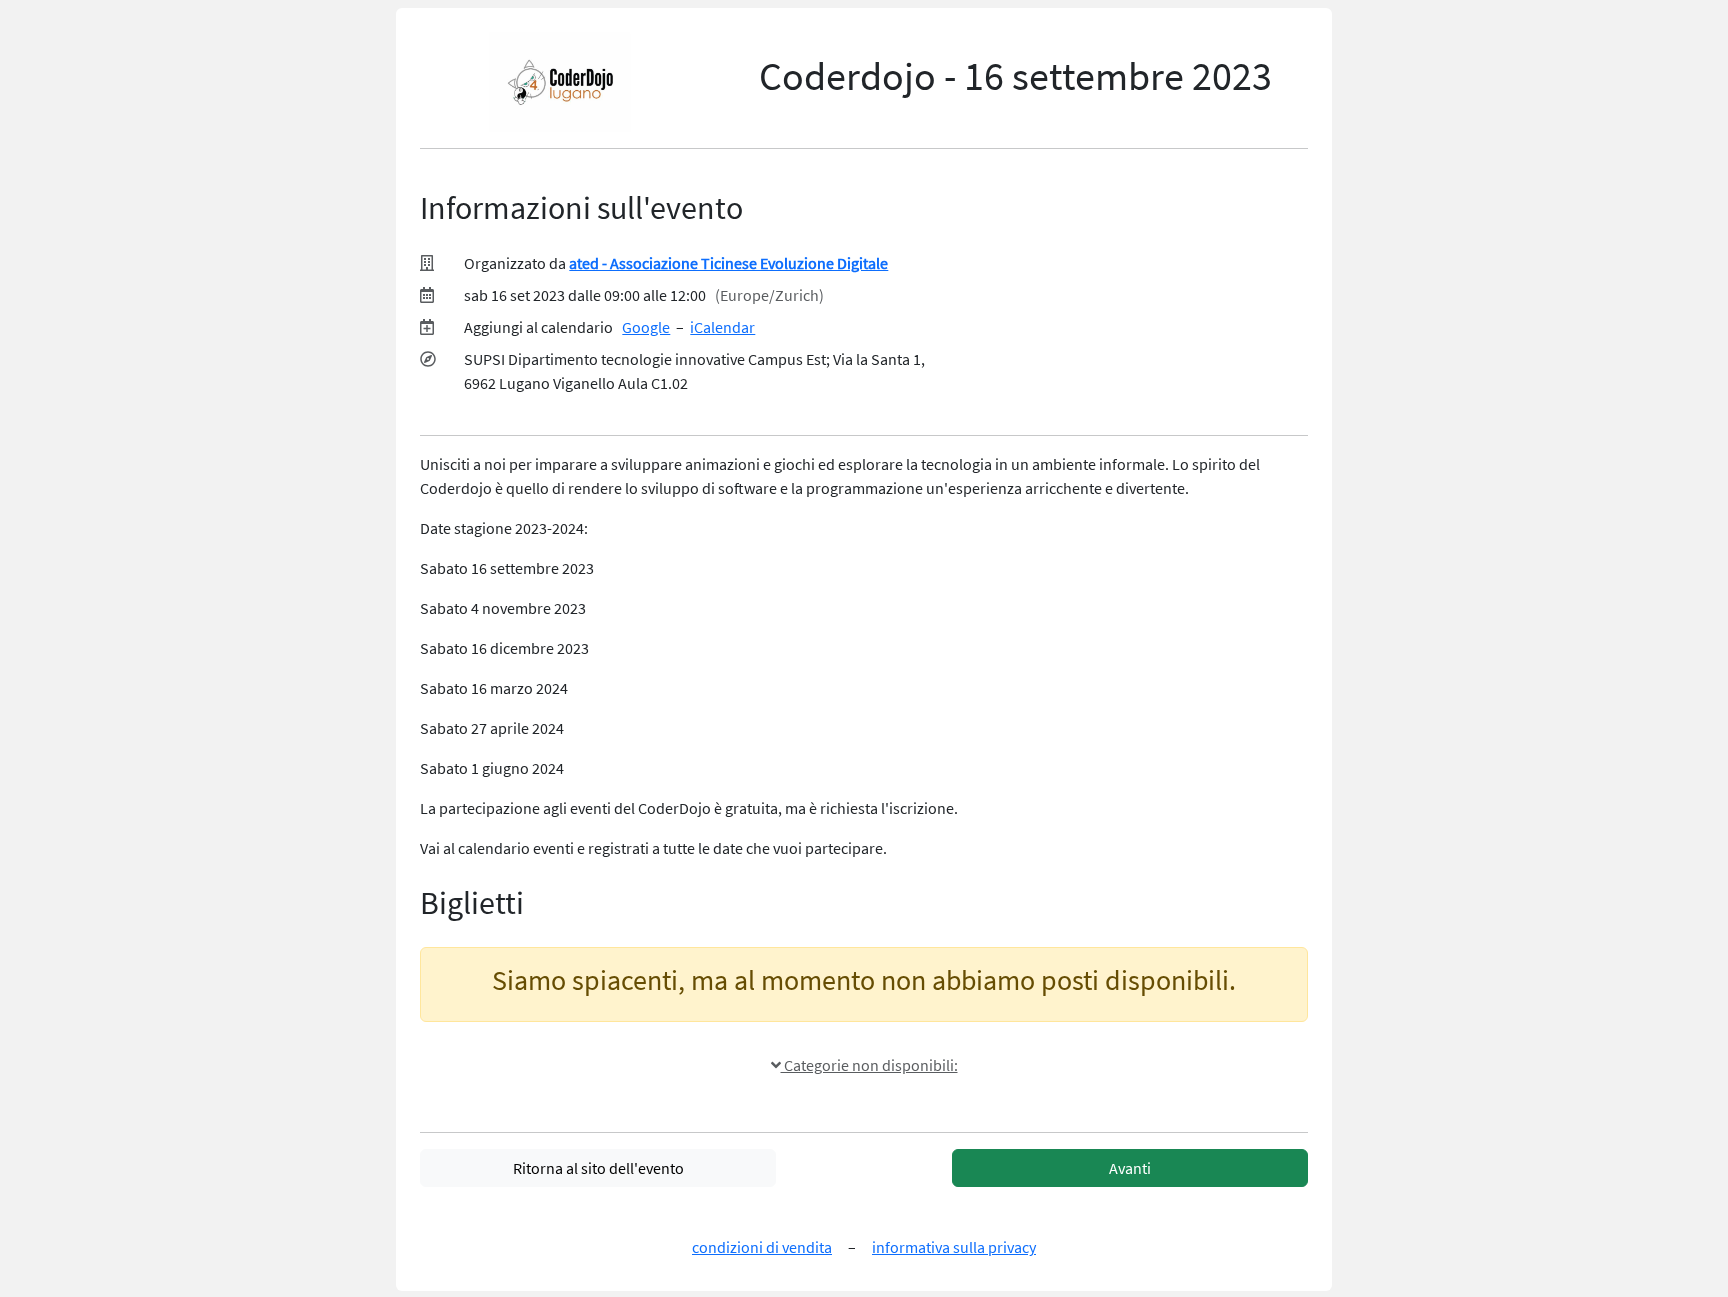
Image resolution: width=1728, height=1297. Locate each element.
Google (646, 327)
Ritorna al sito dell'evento (598, 1168)
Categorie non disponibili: (869, 1065)
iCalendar (722, 327)
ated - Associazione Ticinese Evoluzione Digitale (728, 263)
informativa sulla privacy (954, 1247)
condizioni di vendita (762, 1247)
